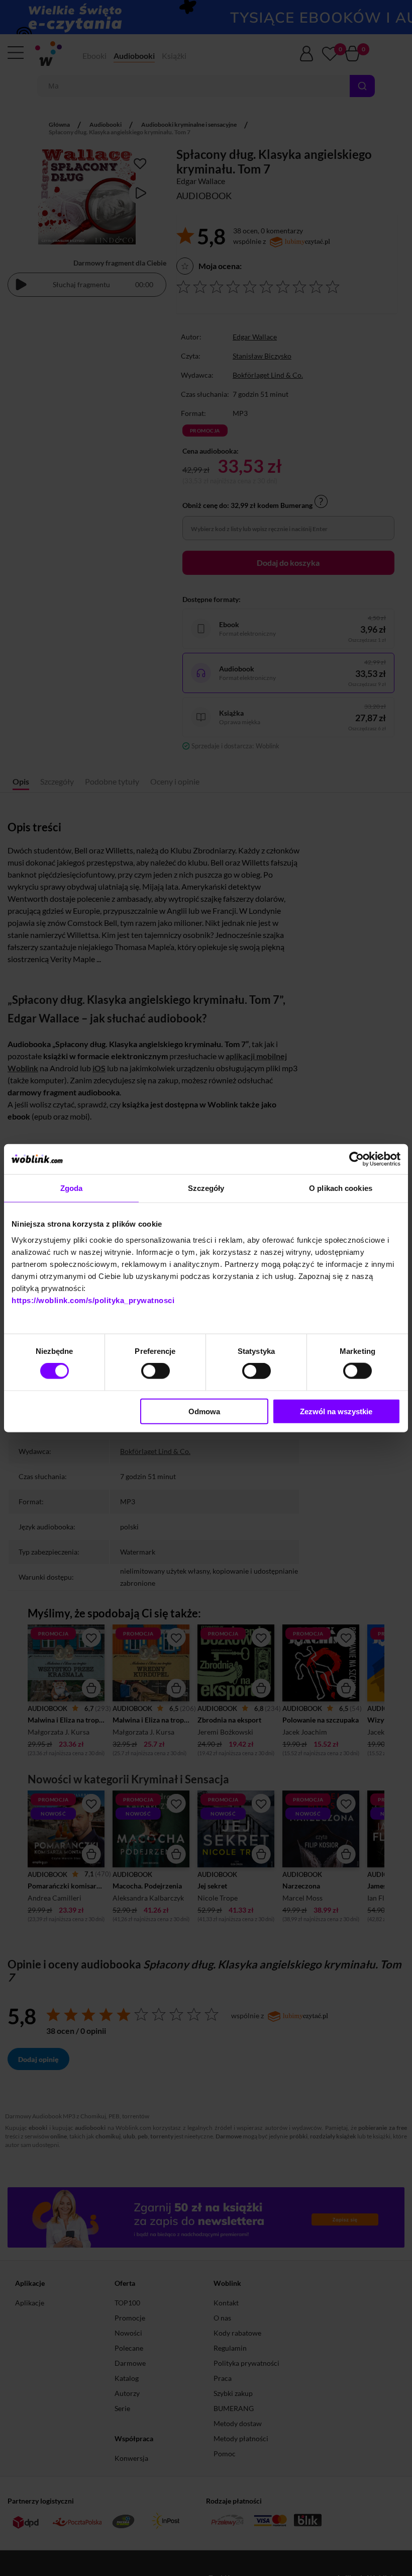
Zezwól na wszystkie (336, 1411)
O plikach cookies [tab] (341, 1188)
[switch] (156, 1371)
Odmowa (204, 1411)
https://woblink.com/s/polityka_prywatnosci (93, 1300)
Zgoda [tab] (72, 1188)
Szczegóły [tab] (206, 1188)
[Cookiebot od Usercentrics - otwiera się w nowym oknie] (356, 1159)
